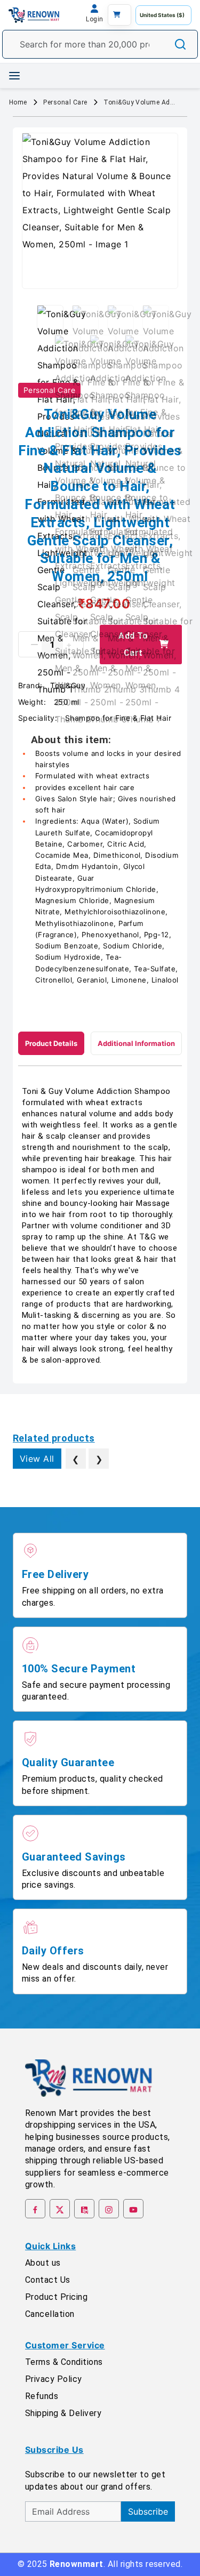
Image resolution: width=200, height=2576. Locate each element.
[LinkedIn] (84, 2209)
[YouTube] (133, 2209)
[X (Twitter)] (60, 2209)
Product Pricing (56, 2297)
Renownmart (77, 2564)
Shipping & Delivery (63, 2413)
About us (43, 2263)
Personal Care (65, 102)
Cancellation (50, 2314)
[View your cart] (119, 15)
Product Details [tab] (51, 1043)
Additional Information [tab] (136, 1043)
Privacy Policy (54, 2379)
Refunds (42, 2396)
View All (37, 1459)
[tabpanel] (100, 1226)
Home (18, 102)
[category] (14, 76)
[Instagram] (109, 2209)
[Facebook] (35, 2209)
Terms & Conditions (64, 2362)
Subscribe (148, 2511)
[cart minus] (34, 645)
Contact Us (48, 2280)
